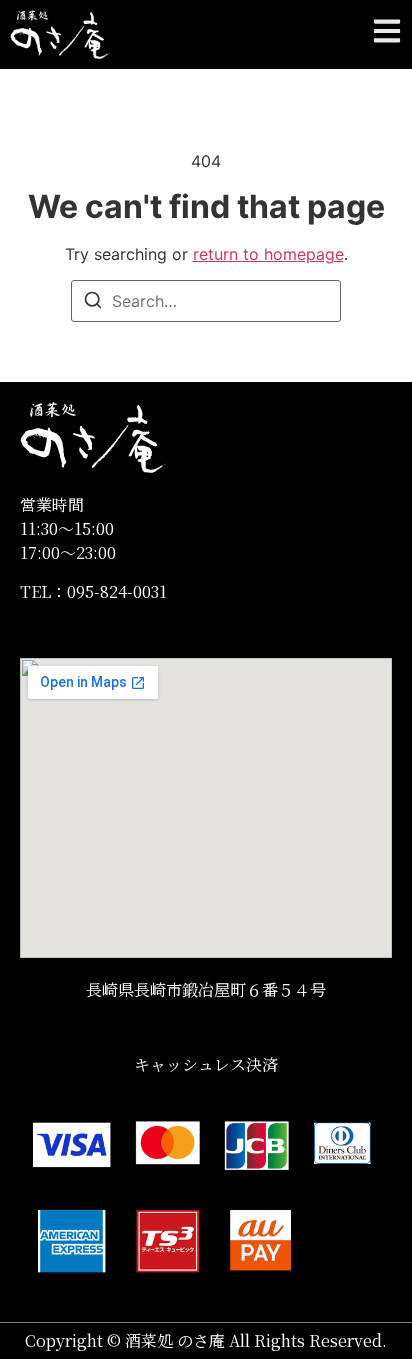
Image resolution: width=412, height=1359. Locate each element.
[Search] (93, 303)
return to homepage (268, 254)
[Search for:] (206, 301)
